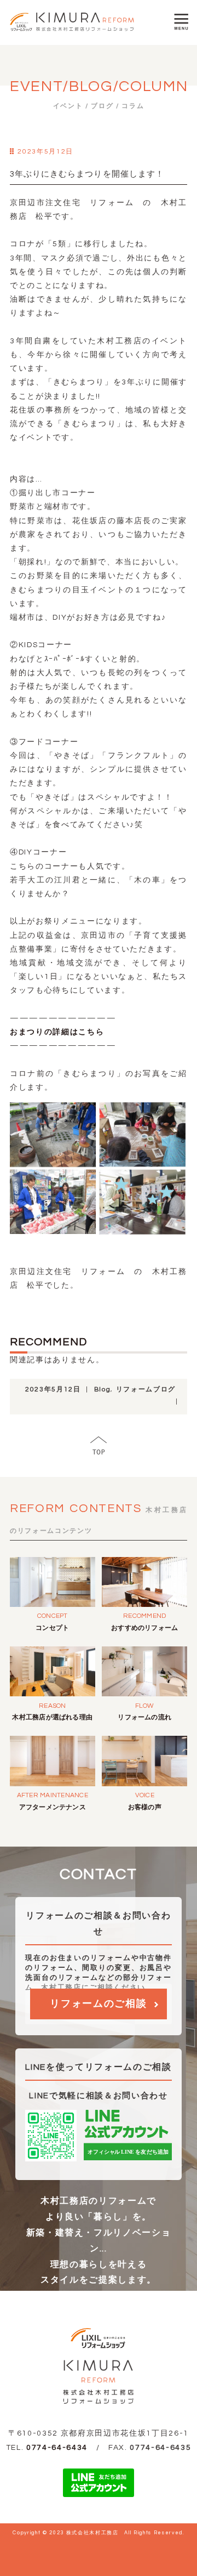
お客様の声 (145, 1807)
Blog (103, 1389)
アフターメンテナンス (53, 1807)
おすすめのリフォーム (144, 1628)
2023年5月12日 (53, 1389)
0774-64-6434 (57, 2448)
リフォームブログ (146, 1389)
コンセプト (52, 1628)
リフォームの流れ (144, 1717)
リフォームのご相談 (98, 2004)
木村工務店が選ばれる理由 (52, 1717)
